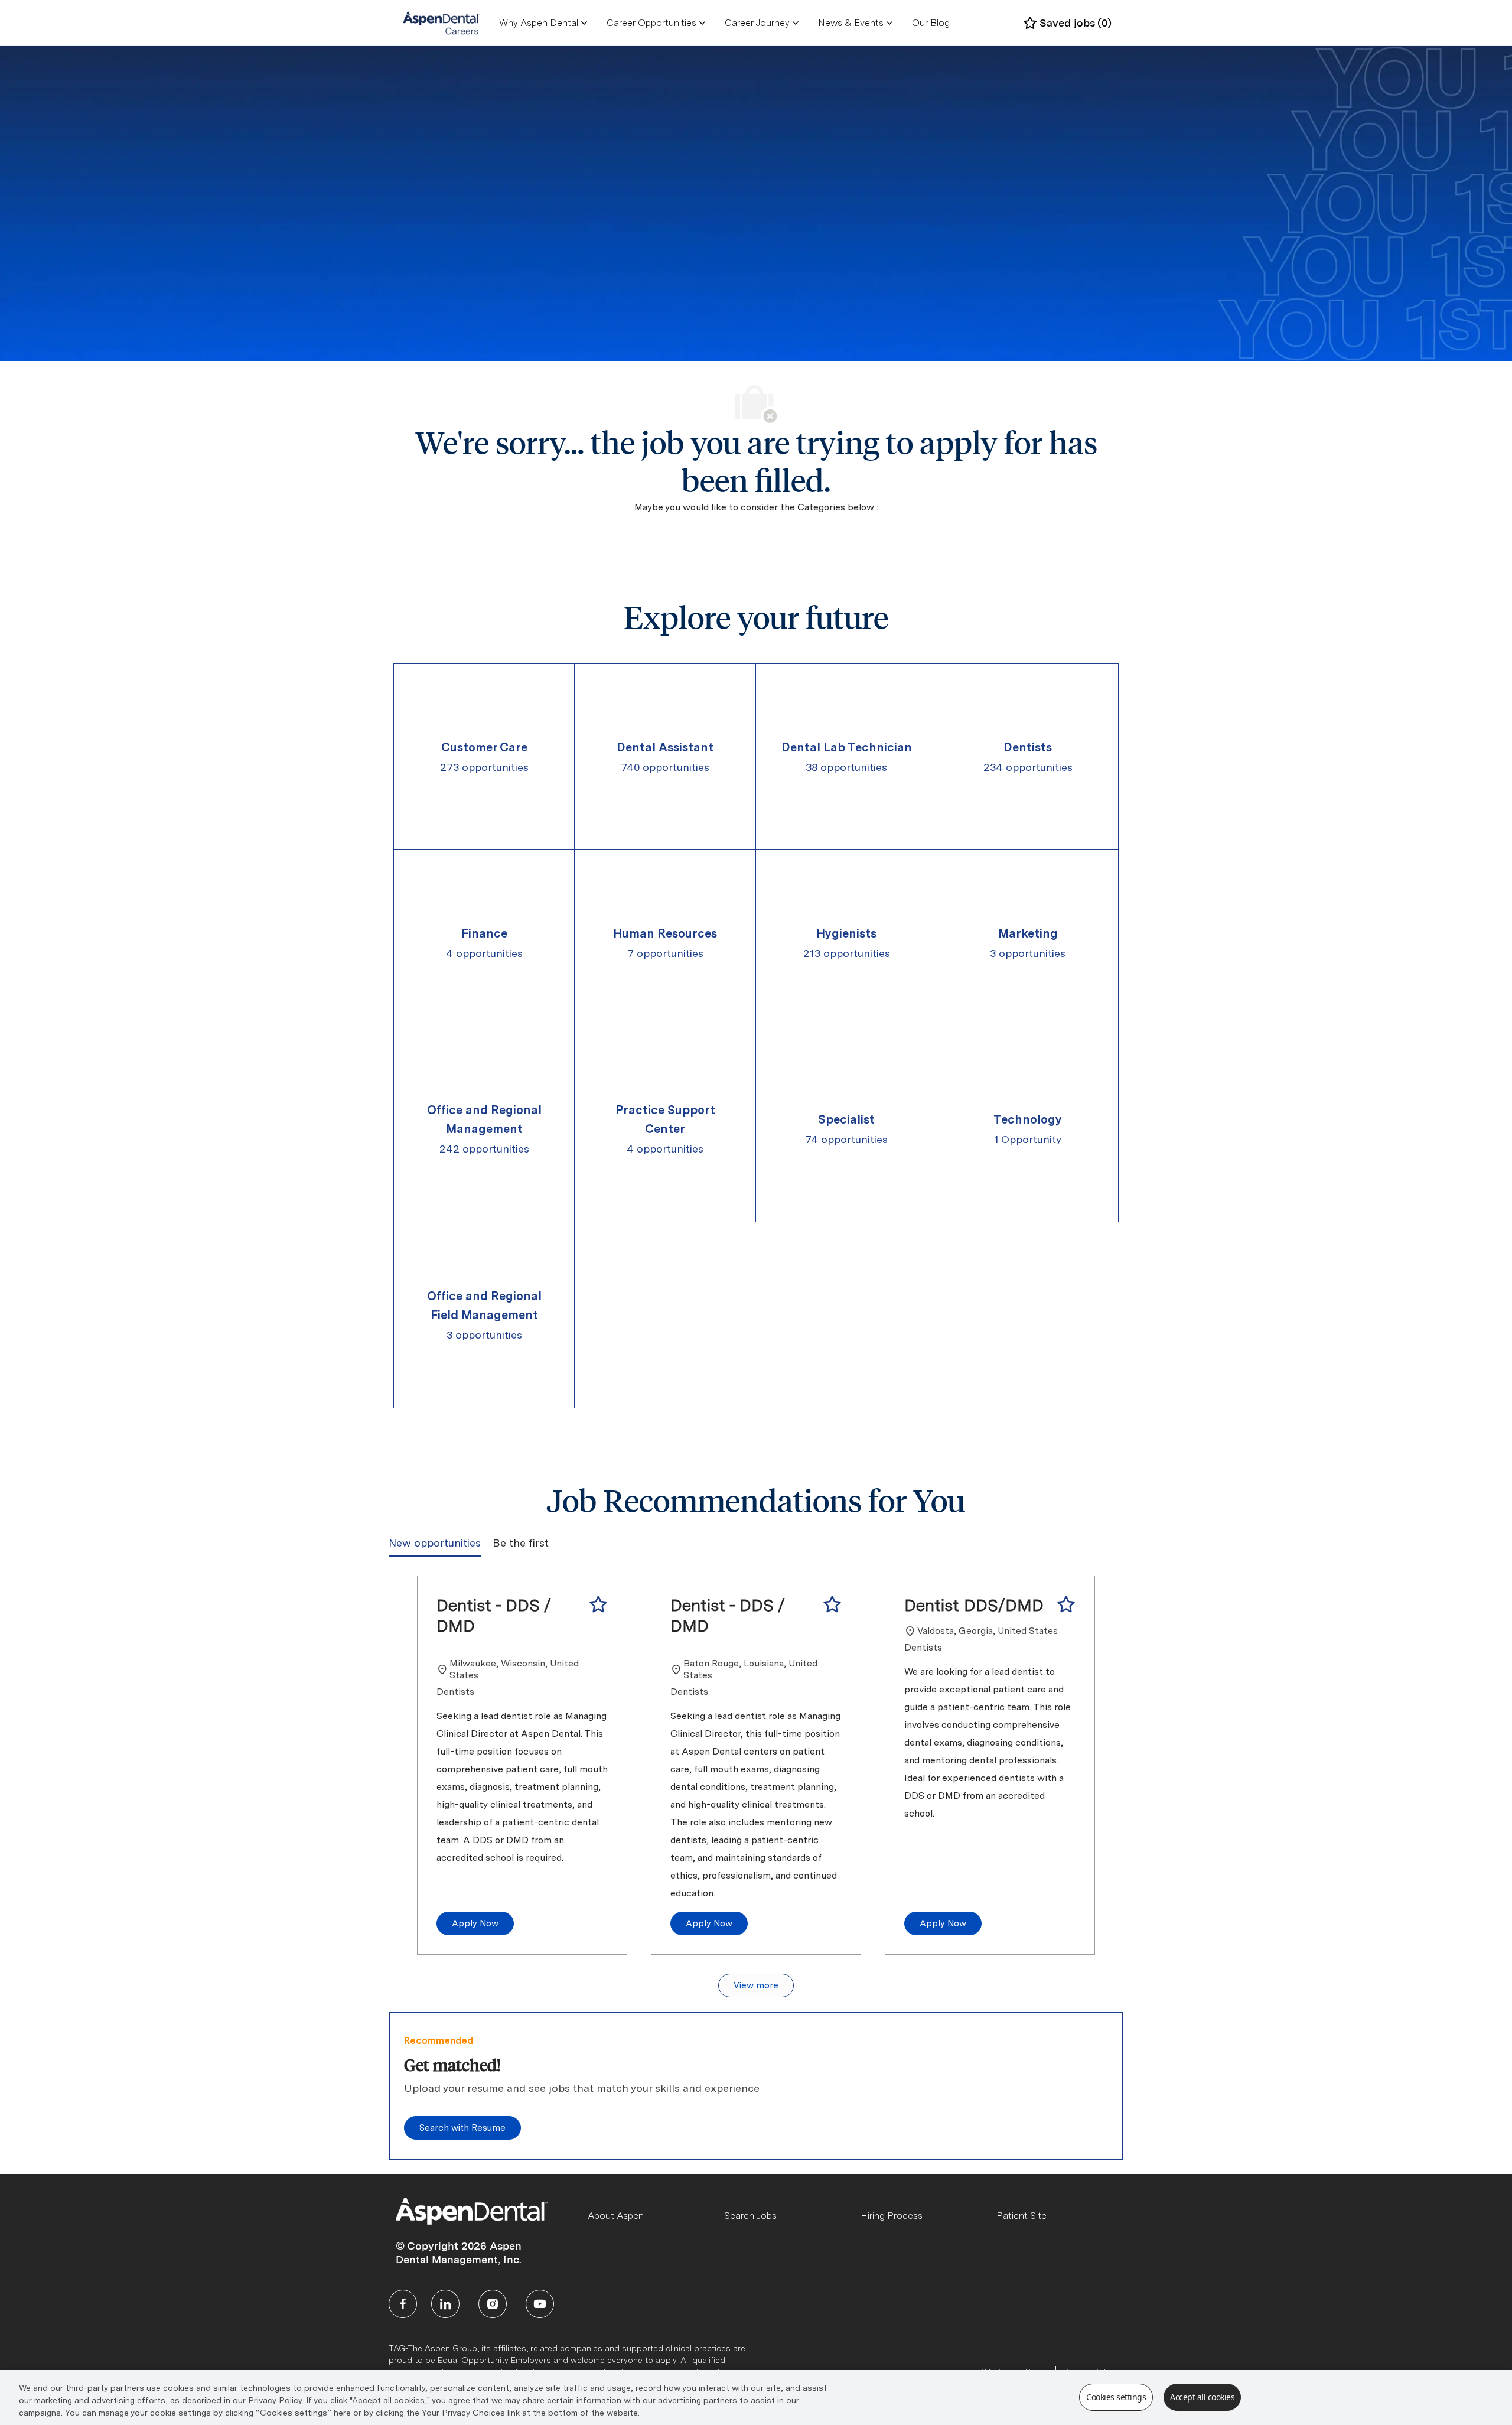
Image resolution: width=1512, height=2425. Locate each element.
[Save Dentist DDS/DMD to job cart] (1066, 1604)
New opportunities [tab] (435, 1543)
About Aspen (616, 2216)
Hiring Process (892, 2216)
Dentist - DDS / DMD (494, 1615)
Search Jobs (750, 2216)
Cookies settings (1116, 2397)
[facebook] (403, 2304)
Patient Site (1021, 2216)
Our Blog (931, 23)
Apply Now (475, 1923)
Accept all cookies (1202, 2397)
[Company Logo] (441, 22)
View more (756, 1985)
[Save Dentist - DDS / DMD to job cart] (598, 1604)
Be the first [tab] (521, 1543)
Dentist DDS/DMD (974, 1605)
